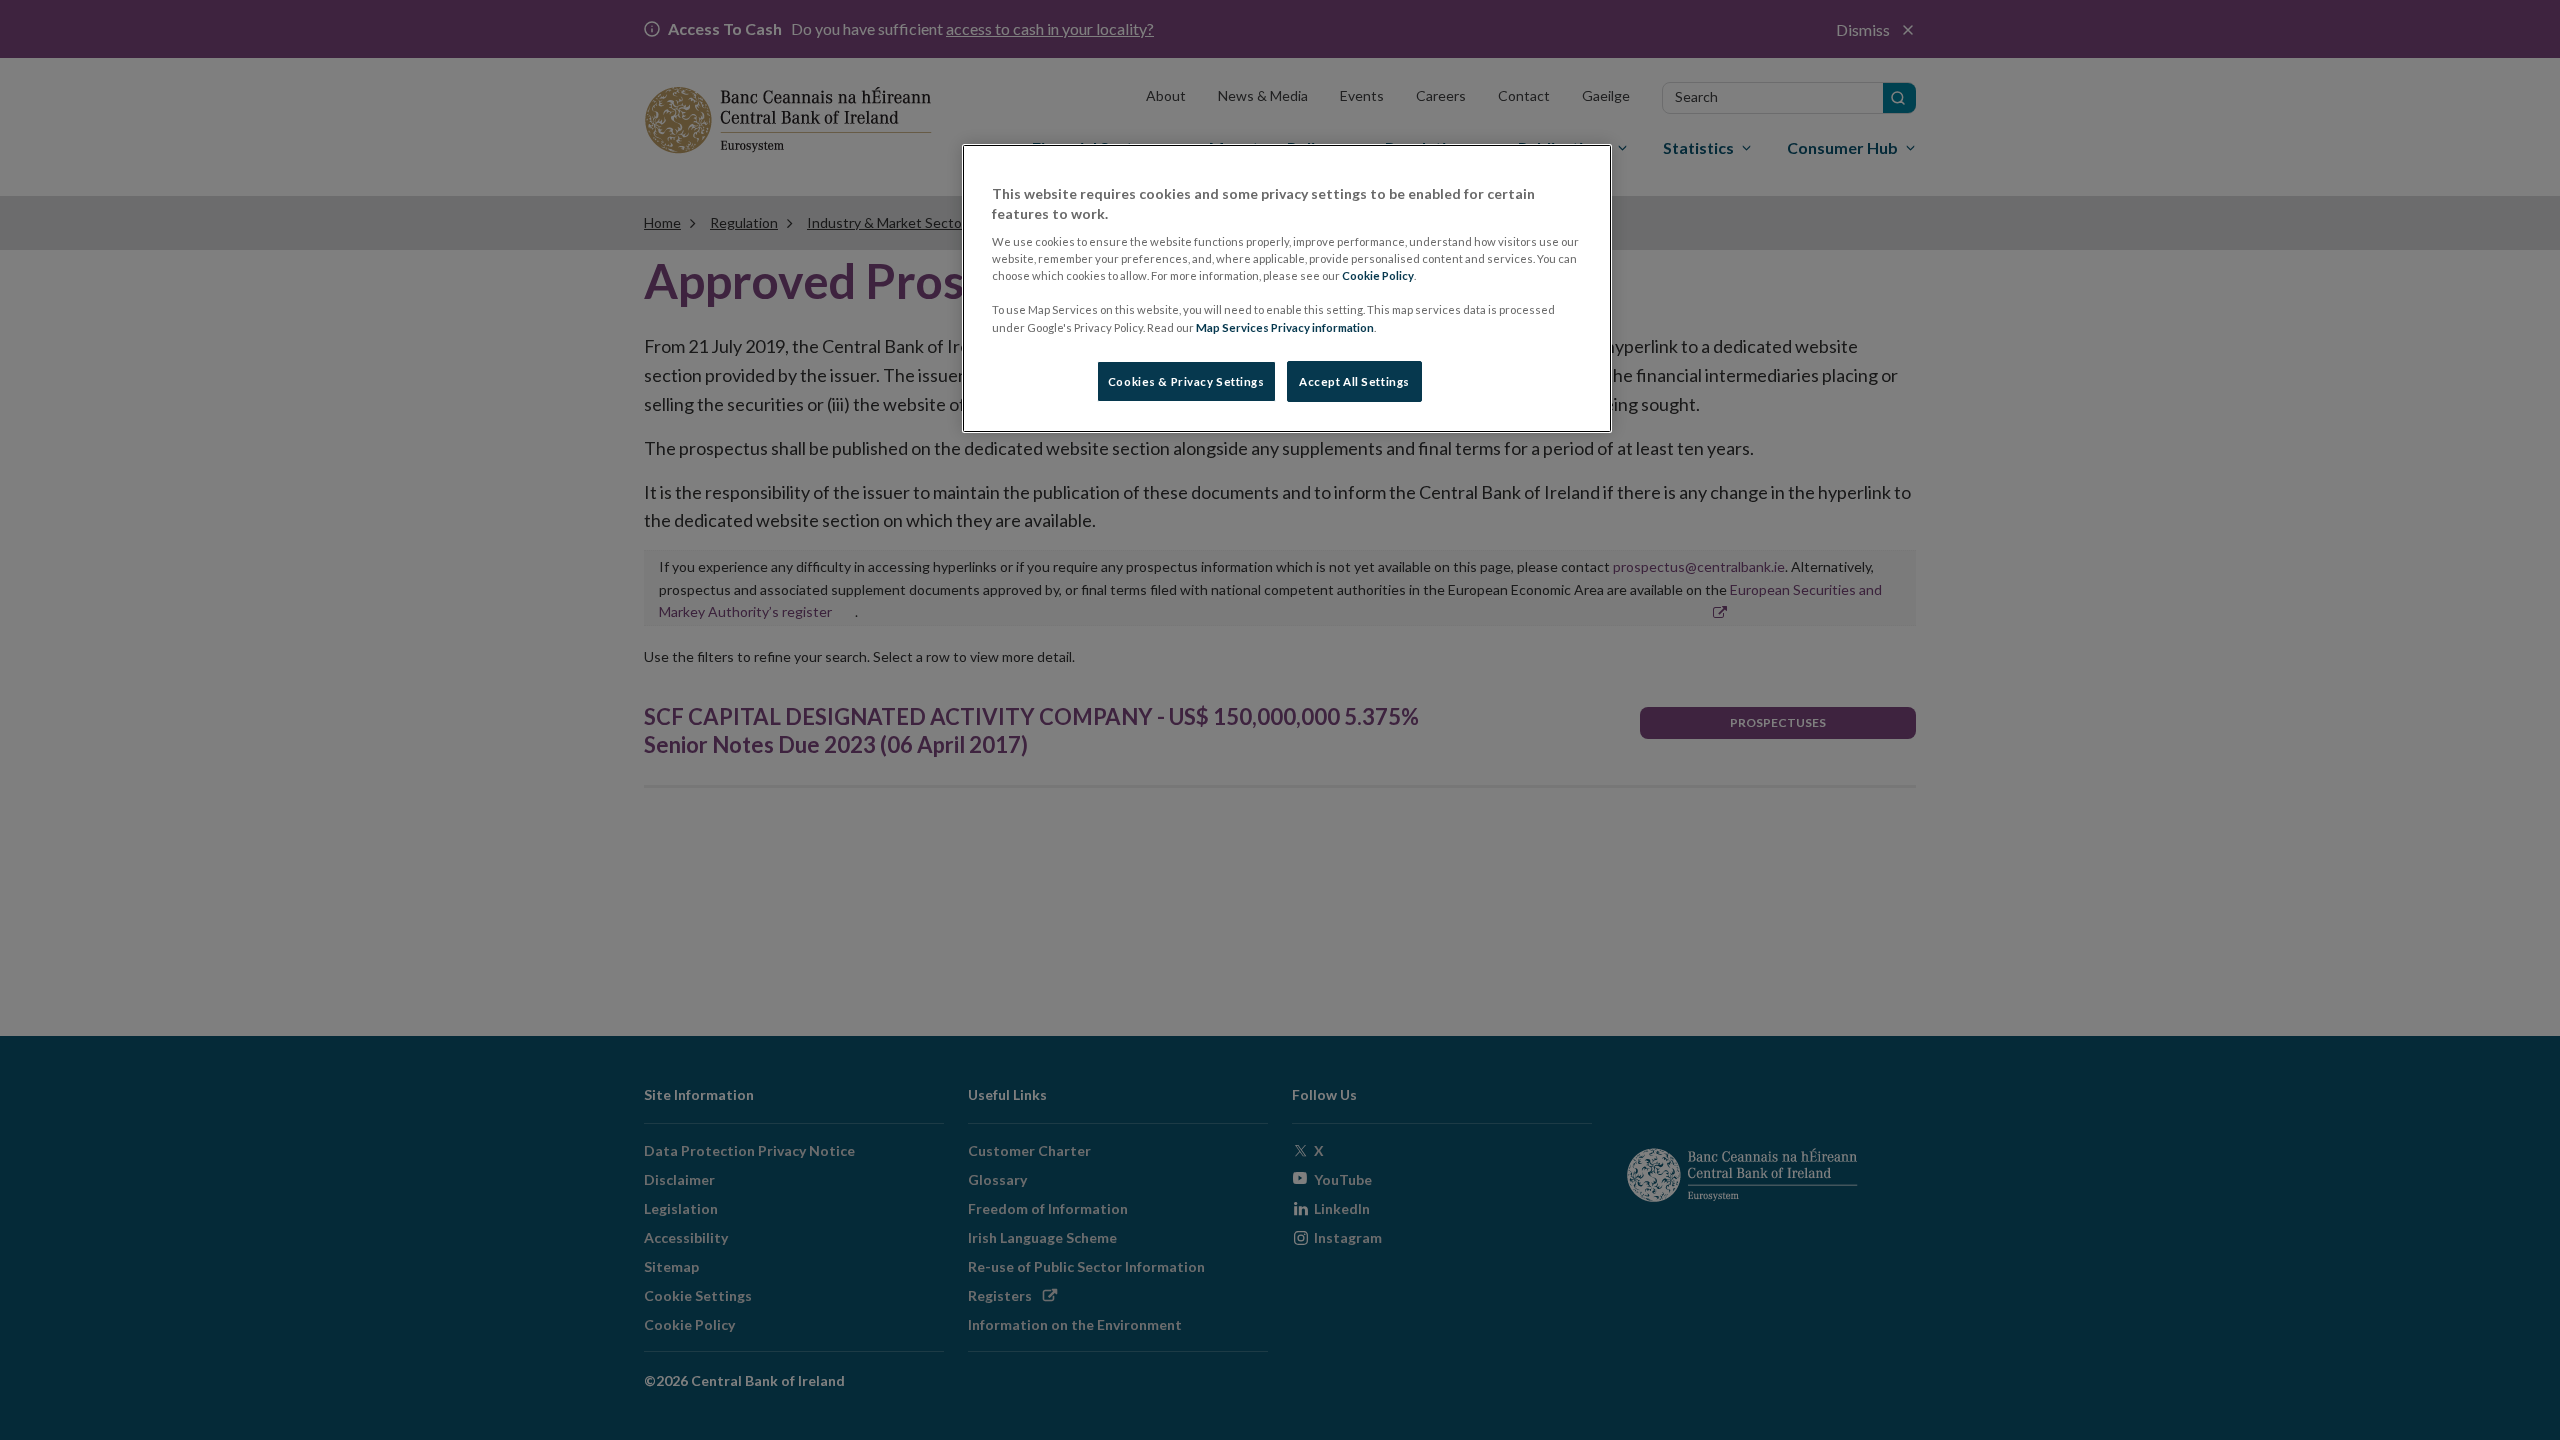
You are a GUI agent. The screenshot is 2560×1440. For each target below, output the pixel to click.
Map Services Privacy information (1285, 327)
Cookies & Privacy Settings (1186, 381)
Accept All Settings (1354, 381)
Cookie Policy (1378, 275)
